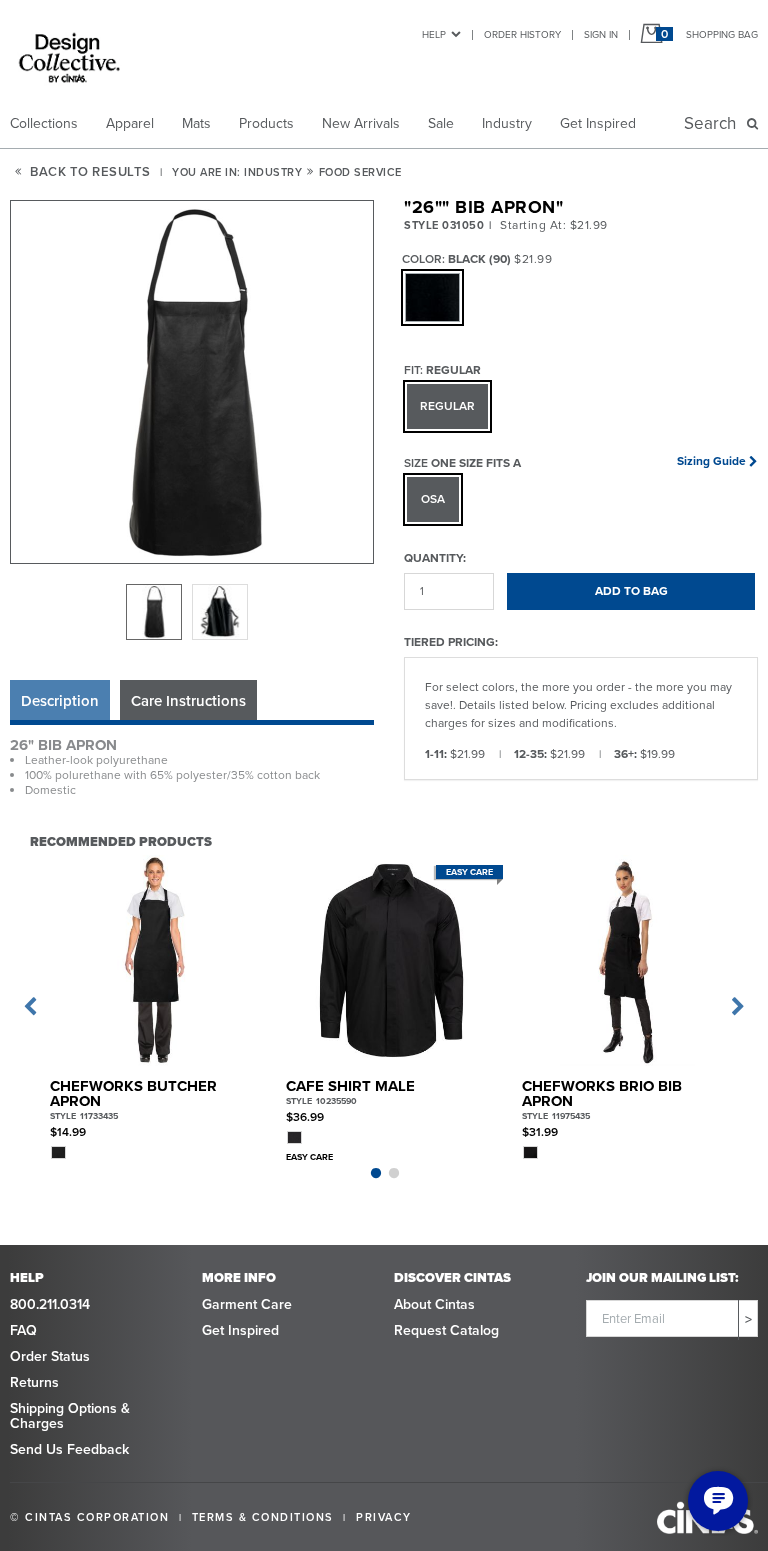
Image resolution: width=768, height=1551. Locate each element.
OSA (433, 499)
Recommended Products (121, 841)
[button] (193, 383)
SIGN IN (601, 34)
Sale (441, 123)
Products (266, 123)
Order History (522, 34)
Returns (34, 1382)
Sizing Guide (711, 461)
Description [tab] (60, 701)
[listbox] (192, 612)
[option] (154, 612)
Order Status (50, 1356)
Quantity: (435, 557)
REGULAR (447, 406)
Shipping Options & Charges (70, 1416)
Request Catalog (446, 1330)
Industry (507, 123)
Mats (196, 123)
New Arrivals (361, 123)
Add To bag (631, 591)
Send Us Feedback (69, 1449)
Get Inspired (598, 123)
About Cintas (434, 1304)
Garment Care (247, 1304)
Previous (30, 1007)
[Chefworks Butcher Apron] (155, 960)
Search (714, 123)
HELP (434, 34)
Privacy (384, 1517)
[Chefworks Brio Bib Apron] (627, 960)
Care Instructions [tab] (188, 701)
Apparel (130, 123)
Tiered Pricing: (451, 641)
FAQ (23, 1330)
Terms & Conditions (263, 1517)
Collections (44, 123)
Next (738, 1007)
